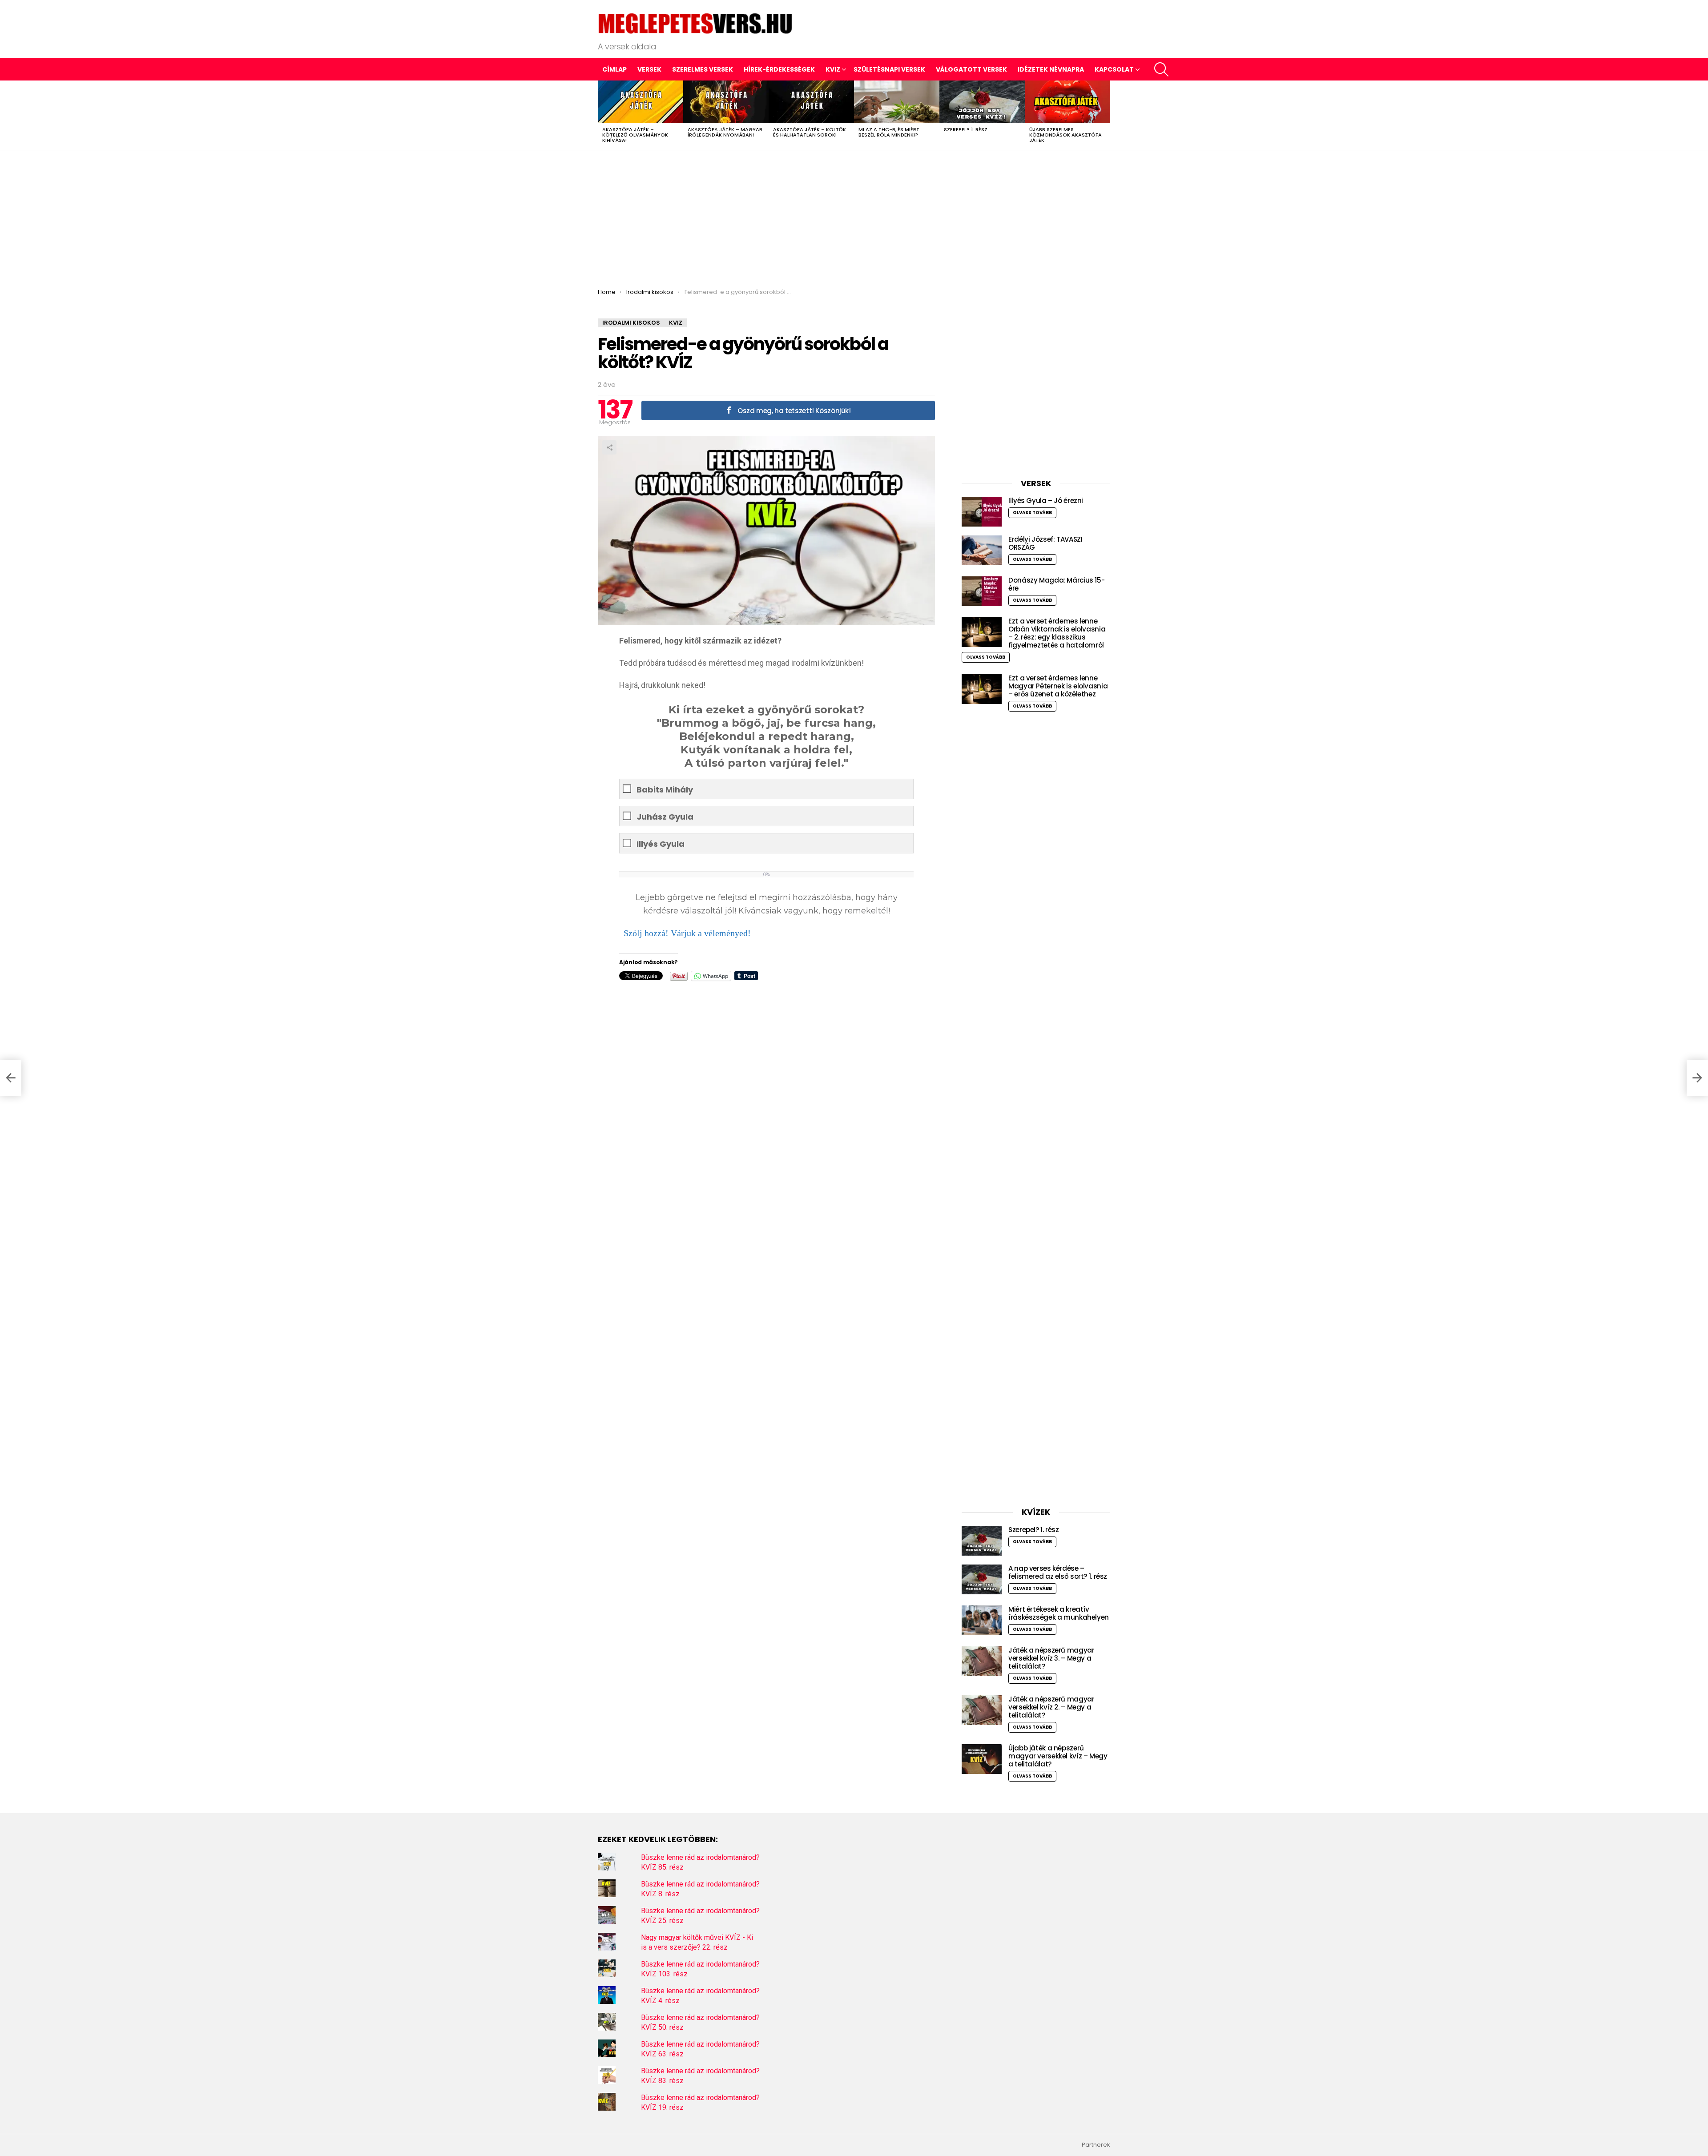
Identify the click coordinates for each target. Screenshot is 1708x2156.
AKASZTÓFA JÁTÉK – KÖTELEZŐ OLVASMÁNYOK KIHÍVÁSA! (635, 135)
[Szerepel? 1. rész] (982, 102)
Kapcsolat (1114, 69)
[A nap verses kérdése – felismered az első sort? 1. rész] (982, 1579)
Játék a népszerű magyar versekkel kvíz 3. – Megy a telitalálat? (1051, 1658)
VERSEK (649, 69)
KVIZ (833, 69)
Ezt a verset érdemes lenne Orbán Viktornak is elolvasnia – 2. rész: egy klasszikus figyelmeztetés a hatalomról (1057, 633)
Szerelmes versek (703, 69)
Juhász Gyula (665, 817)
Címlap (614, 69)
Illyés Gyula (661, 844)
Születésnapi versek (889, 69)
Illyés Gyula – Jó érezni (1046, 501)
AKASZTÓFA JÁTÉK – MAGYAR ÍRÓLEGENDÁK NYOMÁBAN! (725, 132)
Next (1106, 115)
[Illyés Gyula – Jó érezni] (982, 512)
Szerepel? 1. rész (966, 129)
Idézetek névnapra (1051, 69)
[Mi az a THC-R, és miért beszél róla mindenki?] (897, 102)
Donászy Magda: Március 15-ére (1056, 584)
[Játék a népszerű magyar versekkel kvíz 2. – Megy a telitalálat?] (982, 1710)
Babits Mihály (665, 790)
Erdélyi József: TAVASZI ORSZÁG (1045, 543)
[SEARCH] (1161, 69)
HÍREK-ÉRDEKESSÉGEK (779, 69)
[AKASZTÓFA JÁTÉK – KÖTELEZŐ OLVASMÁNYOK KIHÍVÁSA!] (640, 102)
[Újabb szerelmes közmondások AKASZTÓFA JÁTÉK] (1067, 102)
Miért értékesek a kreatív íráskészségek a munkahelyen (1059, 1613)
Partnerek (1096, 2145)
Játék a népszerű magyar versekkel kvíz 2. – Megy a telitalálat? (1051, 1707)
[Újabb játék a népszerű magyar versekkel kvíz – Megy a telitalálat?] (982, 1759)
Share (609, 447)
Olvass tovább (1032, 513)
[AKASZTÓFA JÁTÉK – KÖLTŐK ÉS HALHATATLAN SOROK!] (811, 102)
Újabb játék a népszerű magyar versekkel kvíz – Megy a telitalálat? (1058, 1756)
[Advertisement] (854, 217)
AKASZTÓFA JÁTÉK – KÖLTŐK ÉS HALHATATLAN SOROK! (810, 132)
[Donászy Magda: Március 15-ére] (982, 591)
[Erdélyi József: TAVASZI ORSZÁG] (982, 550)
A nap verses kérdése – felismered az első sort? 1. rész (1058, 1572)
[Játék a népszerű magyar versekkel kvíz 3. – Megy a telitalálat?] (982, 1661)
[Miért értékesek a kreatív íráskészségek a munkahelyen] (982, 1620)
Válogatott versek (971, 69)
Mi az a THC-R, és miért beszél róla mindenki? (889, 132)
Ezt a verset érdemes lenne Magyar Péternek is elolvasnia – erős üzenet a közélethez (1058, 686)
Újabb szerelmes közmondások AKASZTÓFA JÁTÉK (1065, 135)
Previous (602, 115)
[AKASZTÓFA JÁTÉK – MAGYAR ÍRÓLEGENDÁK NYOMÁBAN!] (726, 102)
